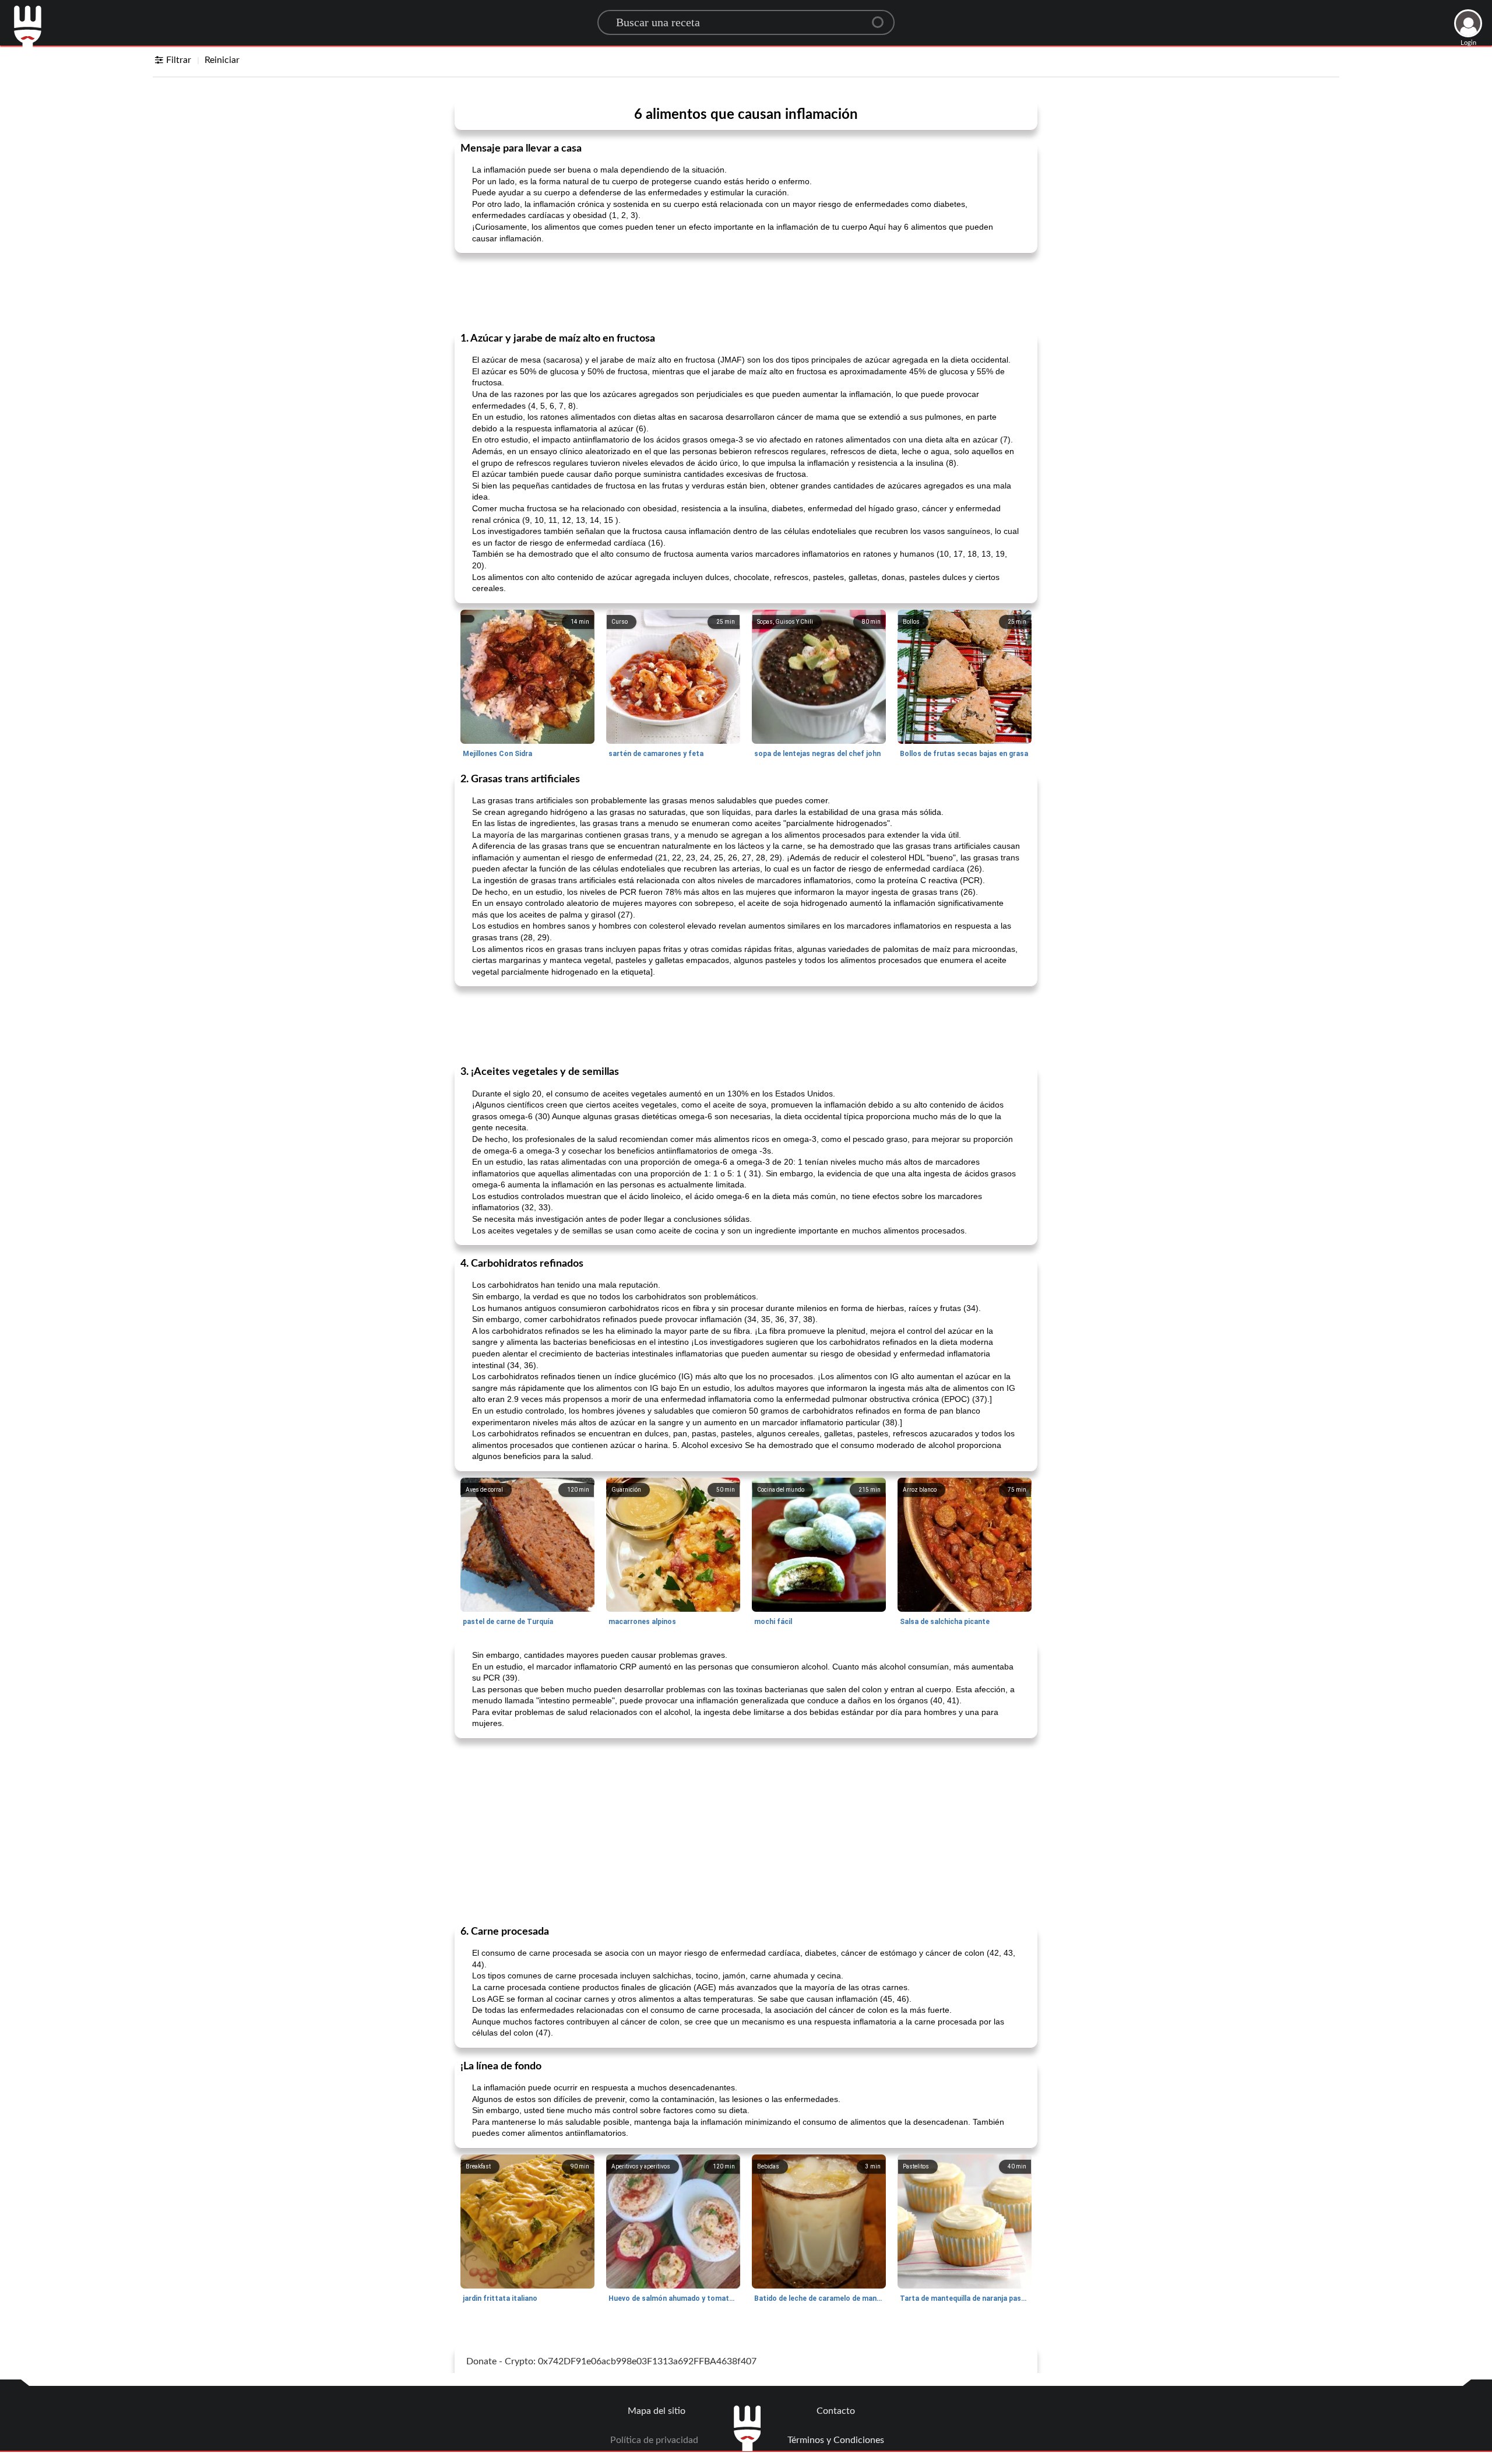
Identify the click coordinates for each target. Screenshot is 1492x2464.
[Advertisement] (746, 291)
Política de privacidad (654, 2440)
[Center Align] (882, 17)
